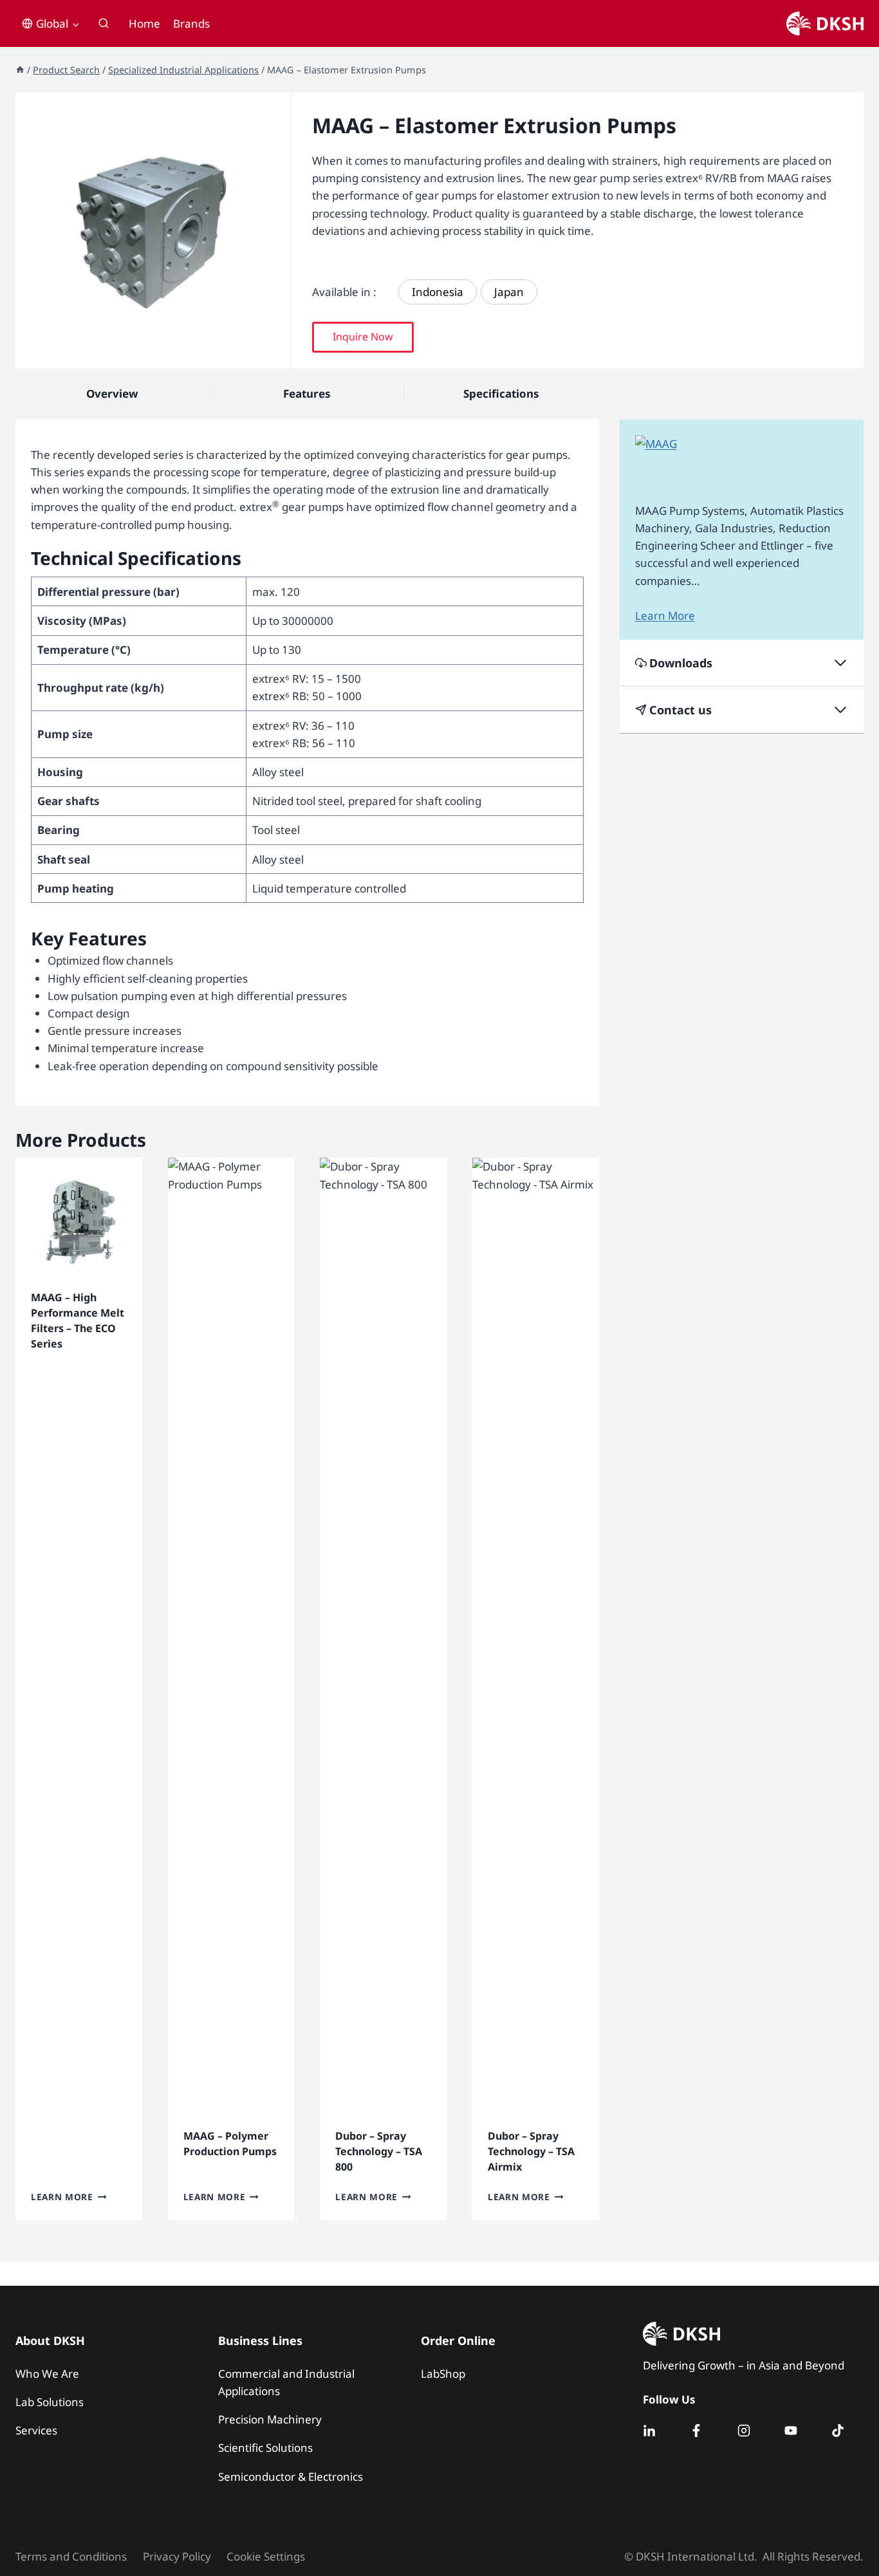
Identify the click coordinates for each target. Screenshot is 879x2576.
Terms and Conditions (71, 2556)
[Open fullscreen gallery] (278, 355)
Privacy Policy (177, 2556)
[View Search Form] (104, 24)
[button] (363, 337)
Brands (191, 23)
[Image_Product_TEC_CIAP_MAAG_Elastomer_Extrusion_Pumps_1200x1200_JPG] (153, 230)
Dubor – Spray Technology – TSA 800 (379, 2151)
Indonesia (438, 292)
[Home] (20, 70)
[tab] (153, 355)
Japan (509, 292)
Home (144, 23)
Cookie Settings (266, 2556)
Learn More (62, 2197)
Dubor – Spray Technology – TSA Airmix (531, 2151)
